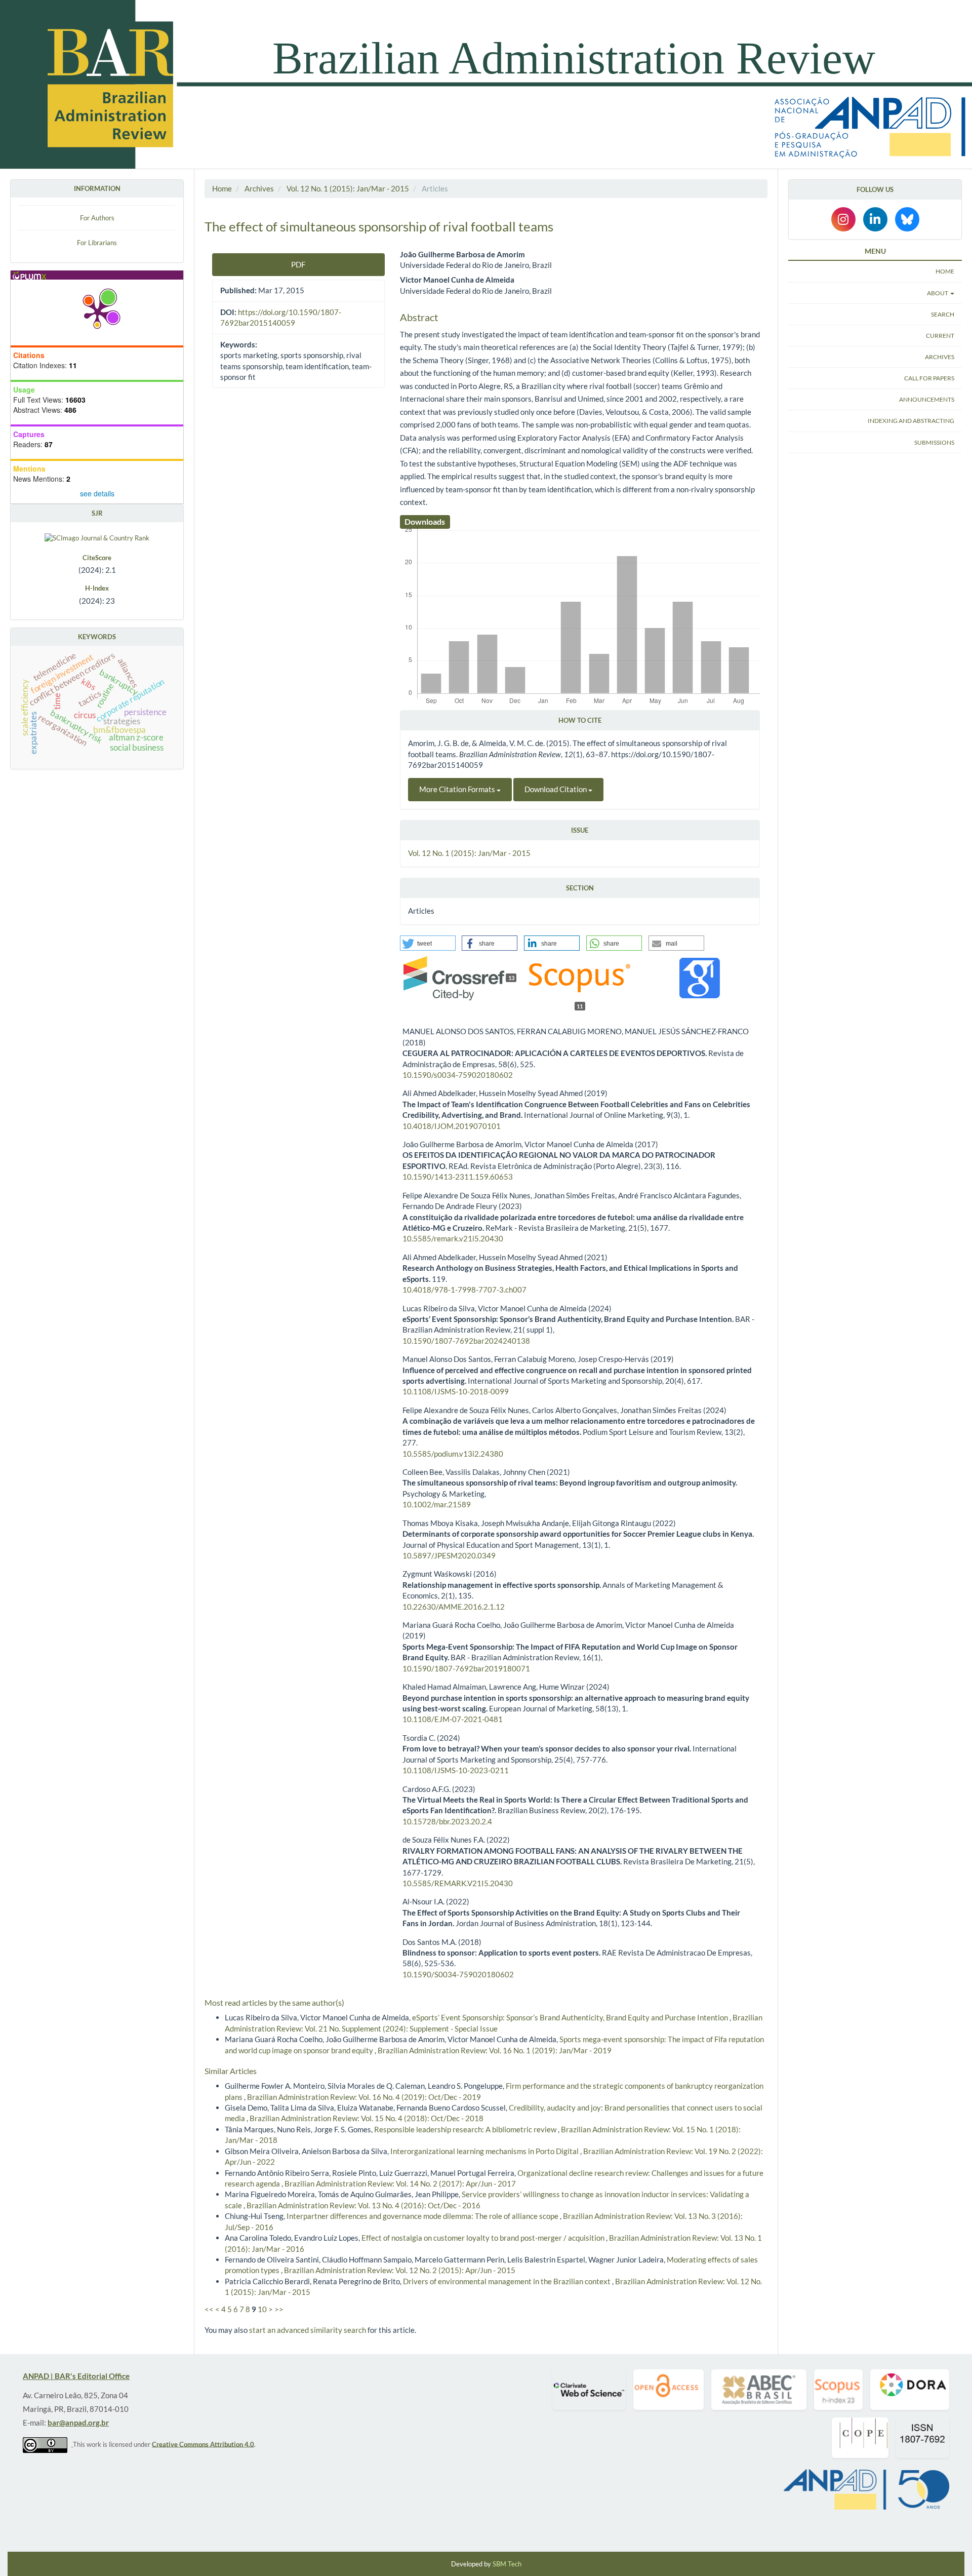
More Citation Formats (458, 789)
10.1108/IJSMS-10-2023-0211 (456, 1770)
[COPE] (860, 2438)
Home (222, 188)
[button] (428, 943)
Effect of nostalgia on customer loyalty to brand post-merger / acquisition (484, 2238)
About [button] (938, 293)
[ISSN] (923, 2438)
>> (279, 2309)
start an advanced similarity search (308, 2330)
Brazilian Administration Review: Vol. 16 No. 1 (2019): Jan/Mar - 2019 (495, 2050)
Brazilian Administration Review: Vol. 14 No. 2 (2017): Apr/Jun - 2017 (400, 2183)
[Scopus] (838, 2390)
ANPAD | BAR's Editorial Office (76, 2376)
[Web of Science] (589, 2390)
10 (262, 2309)
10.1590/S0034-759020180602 (458, 1974)
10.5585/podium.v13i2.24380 (453, 1454)
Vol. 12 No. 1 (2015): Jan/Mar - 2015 (348, 188)
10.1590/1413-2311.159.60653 (458, 1177)
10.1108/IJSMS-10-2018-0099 (456, 1391)
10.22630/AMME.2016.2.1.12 (454, 1607)
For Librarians (97, 243)
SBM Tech (507, 2564)
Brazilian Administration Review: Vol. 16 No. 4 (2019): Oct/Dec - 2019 (364, 2097)
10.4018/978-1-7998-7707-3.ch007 (464, 1290)
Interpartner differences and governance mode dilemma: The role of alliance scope (423, 2216)
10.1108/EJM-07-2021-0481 (453, 1719)
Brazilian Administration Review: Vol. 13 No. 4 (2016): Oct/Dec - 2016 (363, 2205)
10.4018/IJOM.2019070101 (452, 1126)
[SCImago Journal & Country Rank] (97, 537)
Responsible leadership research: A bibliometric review (466, 2129)
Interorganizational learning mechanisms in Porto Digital (485, 2151)
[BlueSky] (907, 219)
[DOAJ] (669, 2390)
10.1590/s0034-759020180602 (458, 1075)
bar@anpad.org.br (78, 2423)
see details (97, 493)
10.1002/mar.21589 (437, 1504)
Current (940, 336)
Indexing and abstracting (911, 421)
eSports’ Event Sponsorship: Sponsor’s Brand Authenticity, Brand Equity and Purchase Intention (571, 2017)
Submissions (934, 442)
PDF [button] (298, 264)
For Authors (97, 218)
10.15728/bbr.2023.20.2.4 (447, 1821)
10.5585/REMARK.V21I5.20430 (458, 1883)
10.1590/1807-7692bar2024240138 (466, 1341)
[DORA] (910, 2390)
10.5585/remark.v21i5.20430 (453, 1238)
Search (943, 314)
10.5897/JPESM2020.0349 (449, 1555)
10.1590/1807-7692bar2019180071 (466, 1668)
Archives (259, 188)
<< (209, 2309)
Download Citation (556, 789)
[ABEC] (759, 2390)
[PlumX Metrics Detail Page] (97, 313)
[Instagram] (843, 219)
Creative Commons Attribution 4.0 (203, 2444)
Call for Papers (929, 378)
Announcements (927, 399)
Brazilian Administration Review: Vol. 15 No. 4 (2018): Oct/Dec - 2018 (367, 2118)
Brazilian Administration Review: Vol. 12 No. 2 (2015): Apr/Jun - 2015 (400, 2270)
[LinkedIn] (875, 219)
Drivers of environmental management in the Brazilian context (508, 2281)
